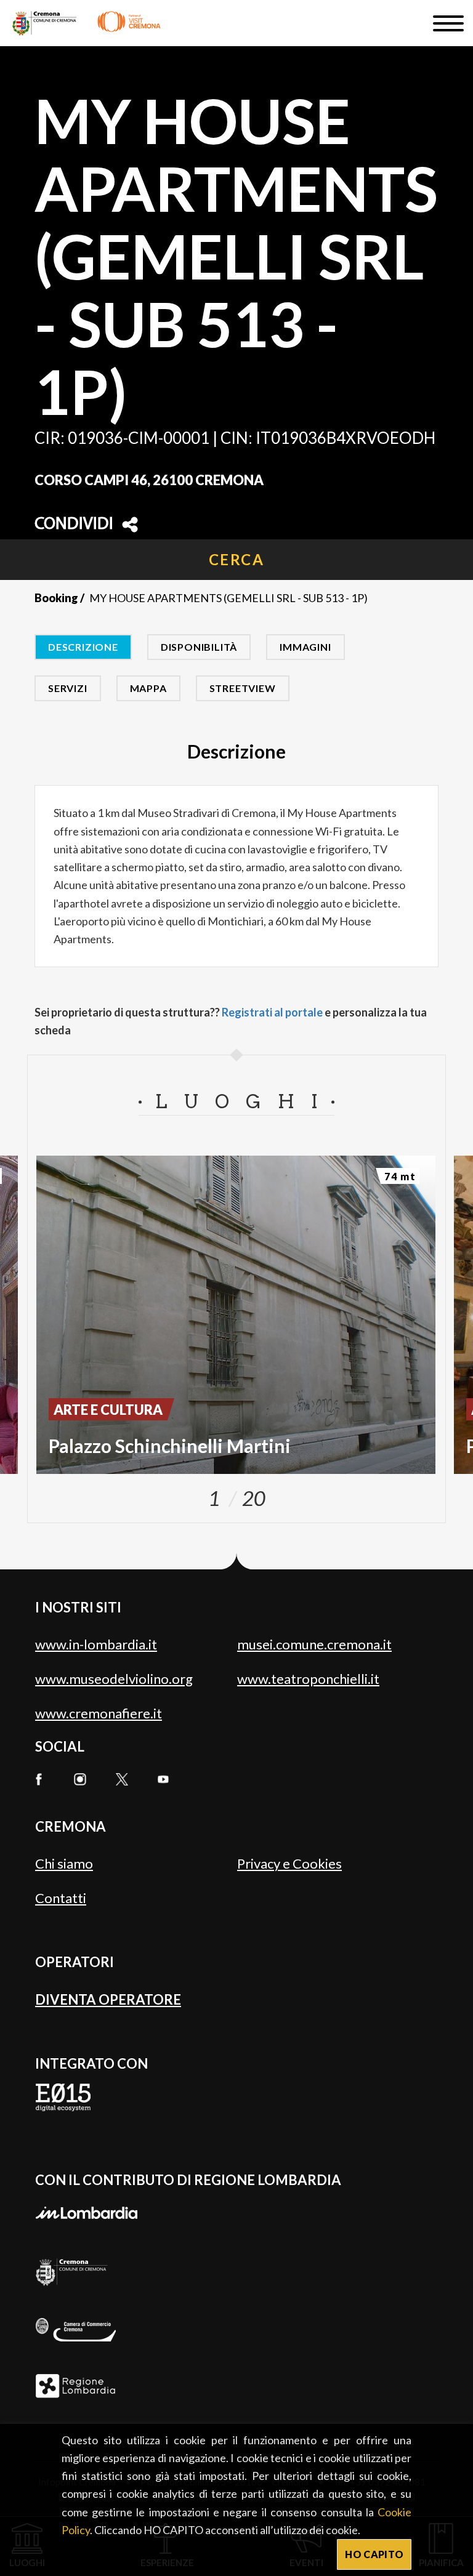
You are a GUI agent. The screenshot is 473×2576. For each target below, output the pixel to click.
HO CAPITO (374, 2554)
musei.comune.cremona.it (314, 1644)
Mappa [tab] (148, 688)
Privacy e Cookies (289, 1863)
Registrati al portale (272, 1012)
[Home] (87, 23)
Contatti (61, 1898)
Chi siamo (64, 1863)
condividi (74, 525)
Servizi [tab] (68, 688)
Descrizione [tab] (83, 647)
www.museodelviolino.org (114, 1679)
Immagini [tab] (305, 647)
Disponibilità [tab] (199, 647)
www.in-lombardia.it (96, 1644)
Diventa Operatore (108, 1999)
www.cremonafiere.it (99, 1713)
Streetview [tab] (243, 688)
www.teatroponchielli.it (308, 1679)
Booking (56, 598)
